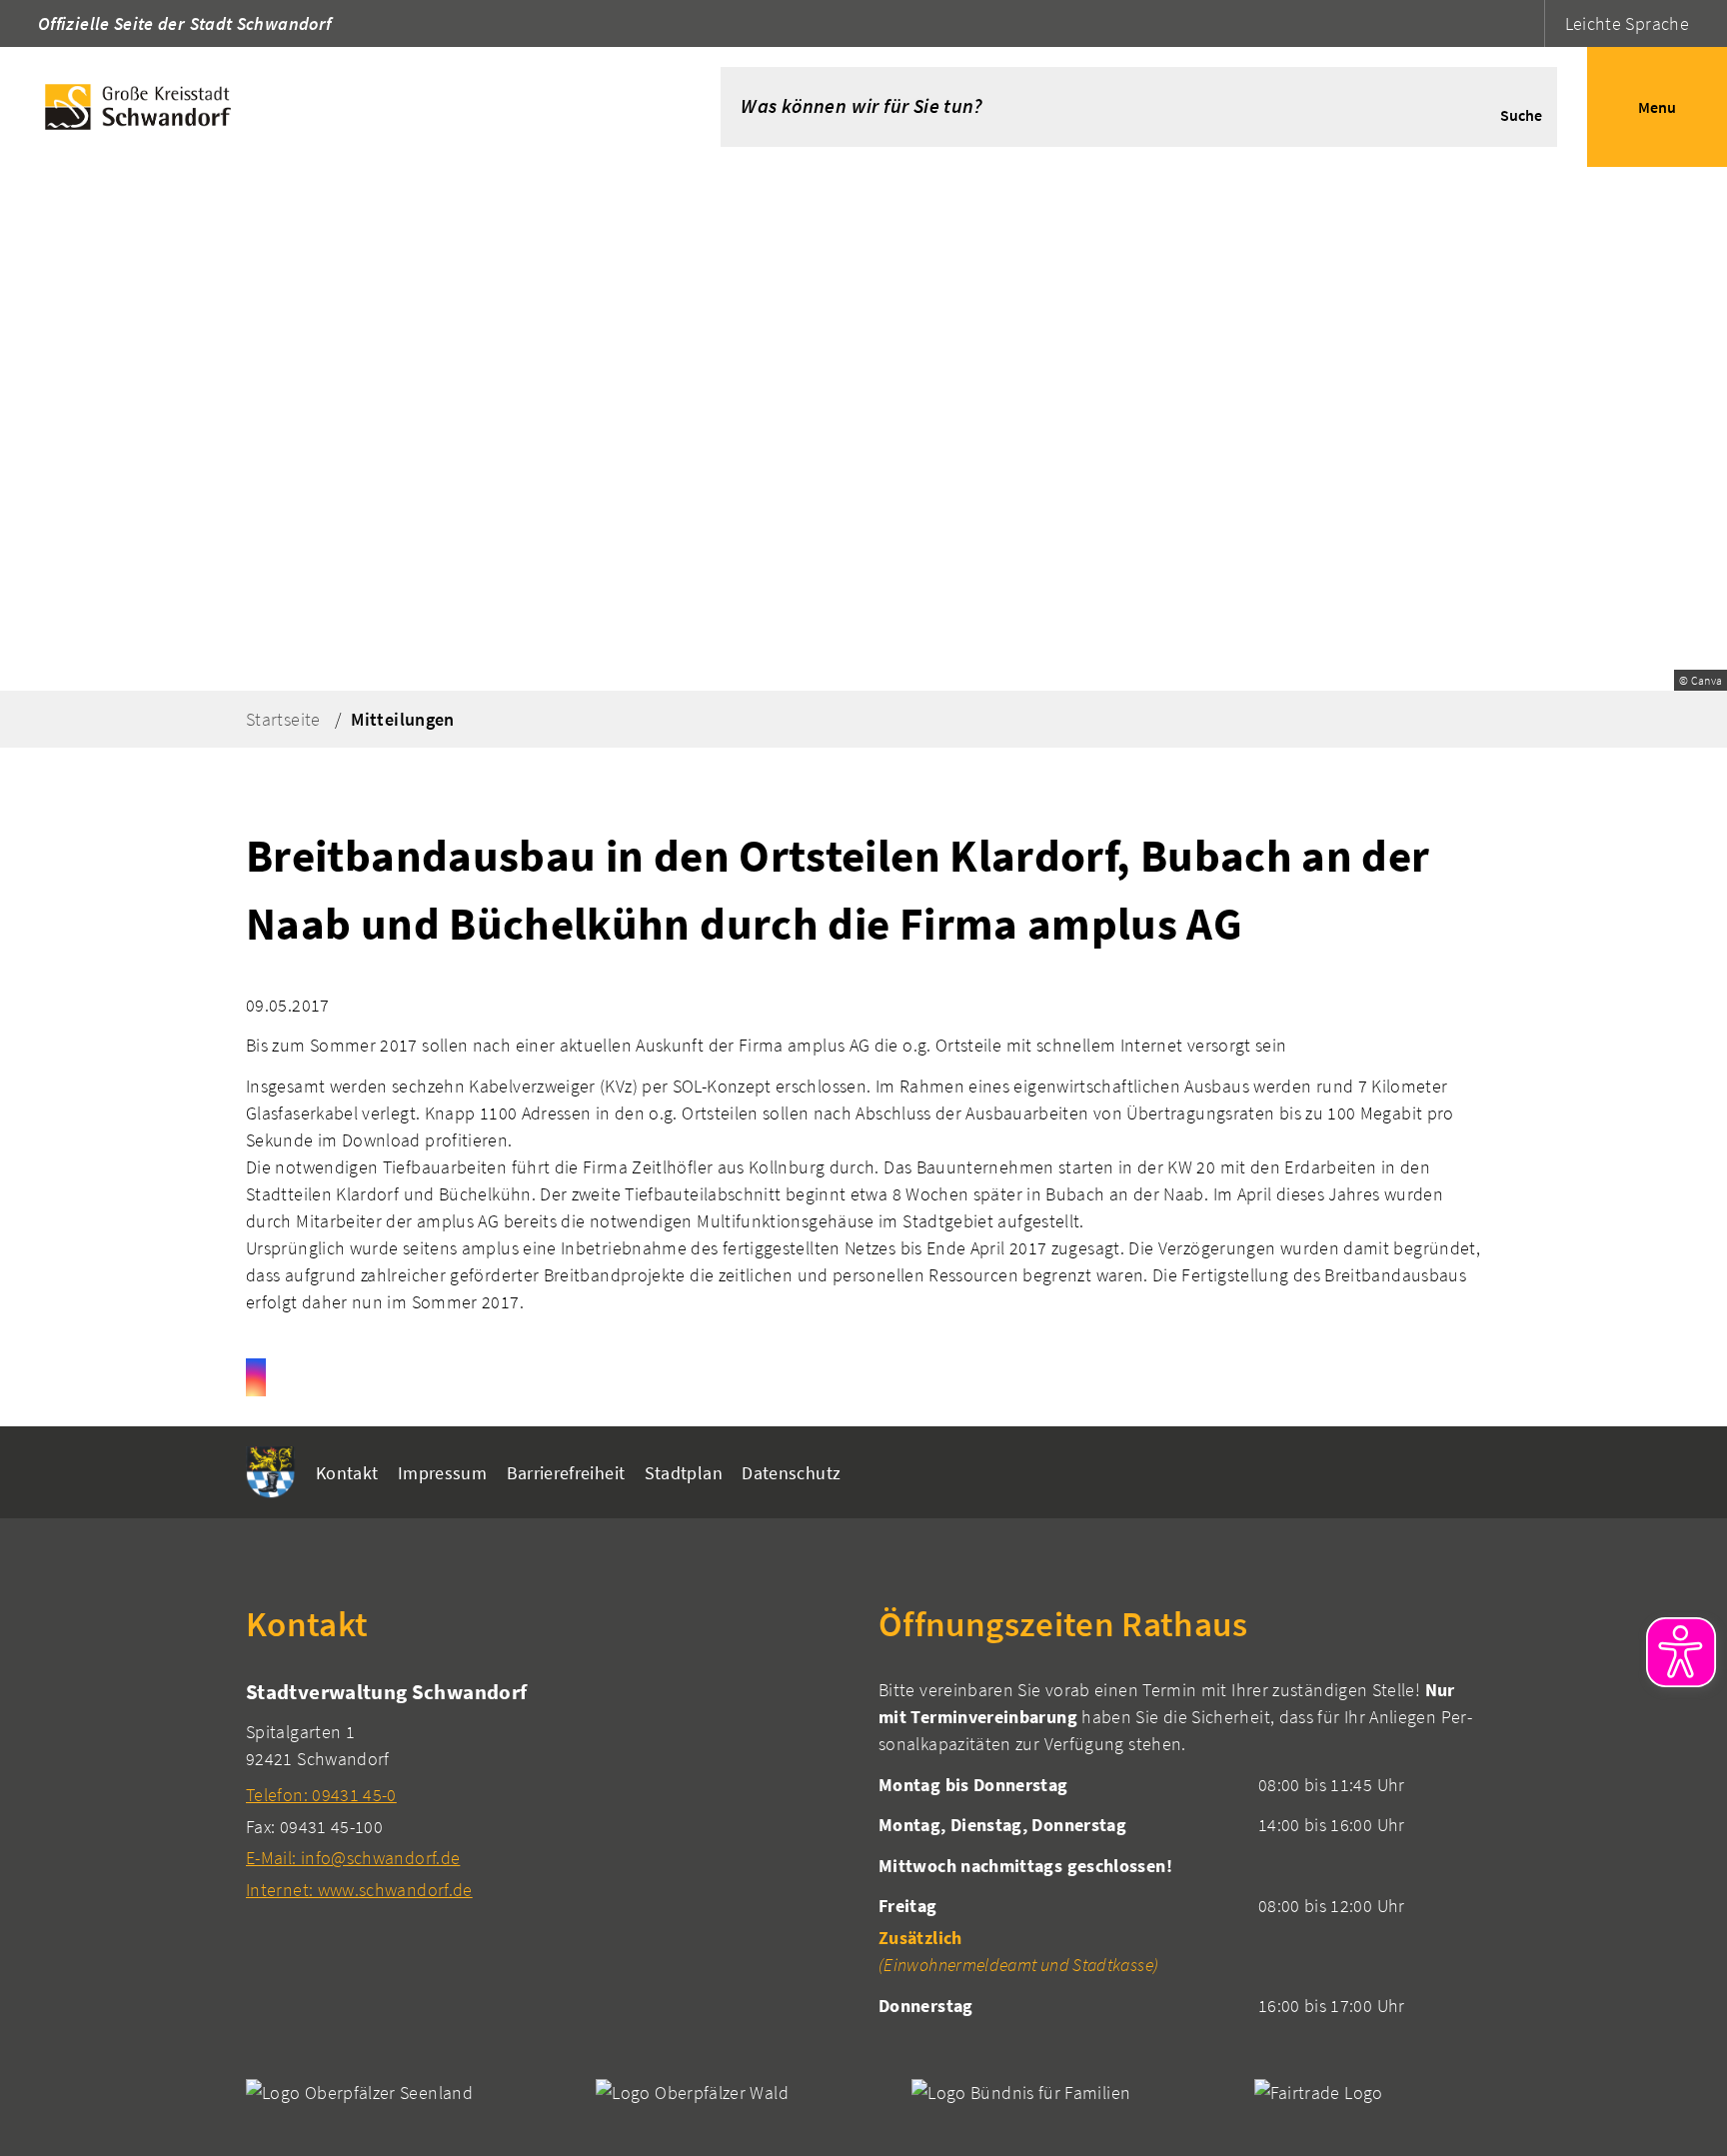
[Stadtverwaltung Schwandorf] (547, 1790)
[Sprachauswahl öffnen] (1527, 23)
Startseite (283, 719)
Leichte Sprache (1627, 23)
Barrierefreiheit (566, 1473)
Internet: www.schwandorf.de (359, 1890)
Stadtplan (684, 1473)
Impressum (442, 1473)
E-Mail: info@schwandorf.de (353, 1858)
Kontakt (347, 1473)
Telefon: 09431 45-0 (321, 1795)
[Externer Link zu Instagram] (256, 1377)
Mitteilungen (402, 719)
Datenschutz (791, 1473)
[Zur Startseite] (330, 107)
